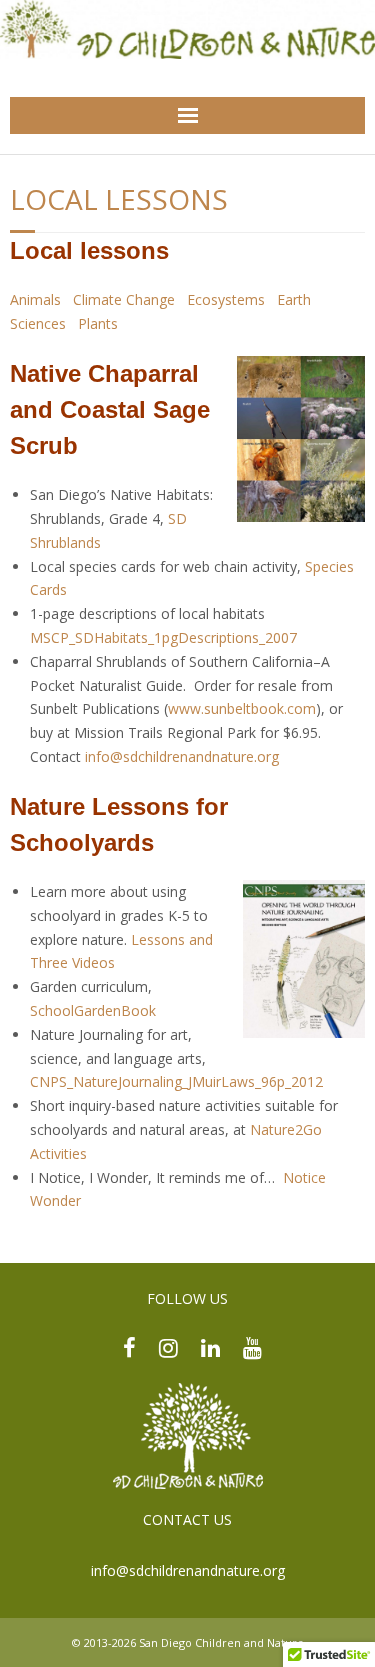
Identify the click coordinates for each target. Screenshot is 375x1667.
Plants (98, 323)
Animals (35, 299)
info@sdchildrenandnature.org (188, 1570)
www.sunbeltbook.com (242, 708)
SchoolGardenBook (93, 1010)
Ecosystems (226, 299)
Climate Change (124, 299)
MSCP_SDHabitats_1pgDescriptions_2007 (163, 637)
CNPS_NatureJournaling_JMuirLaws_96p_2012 (176, 1081)
